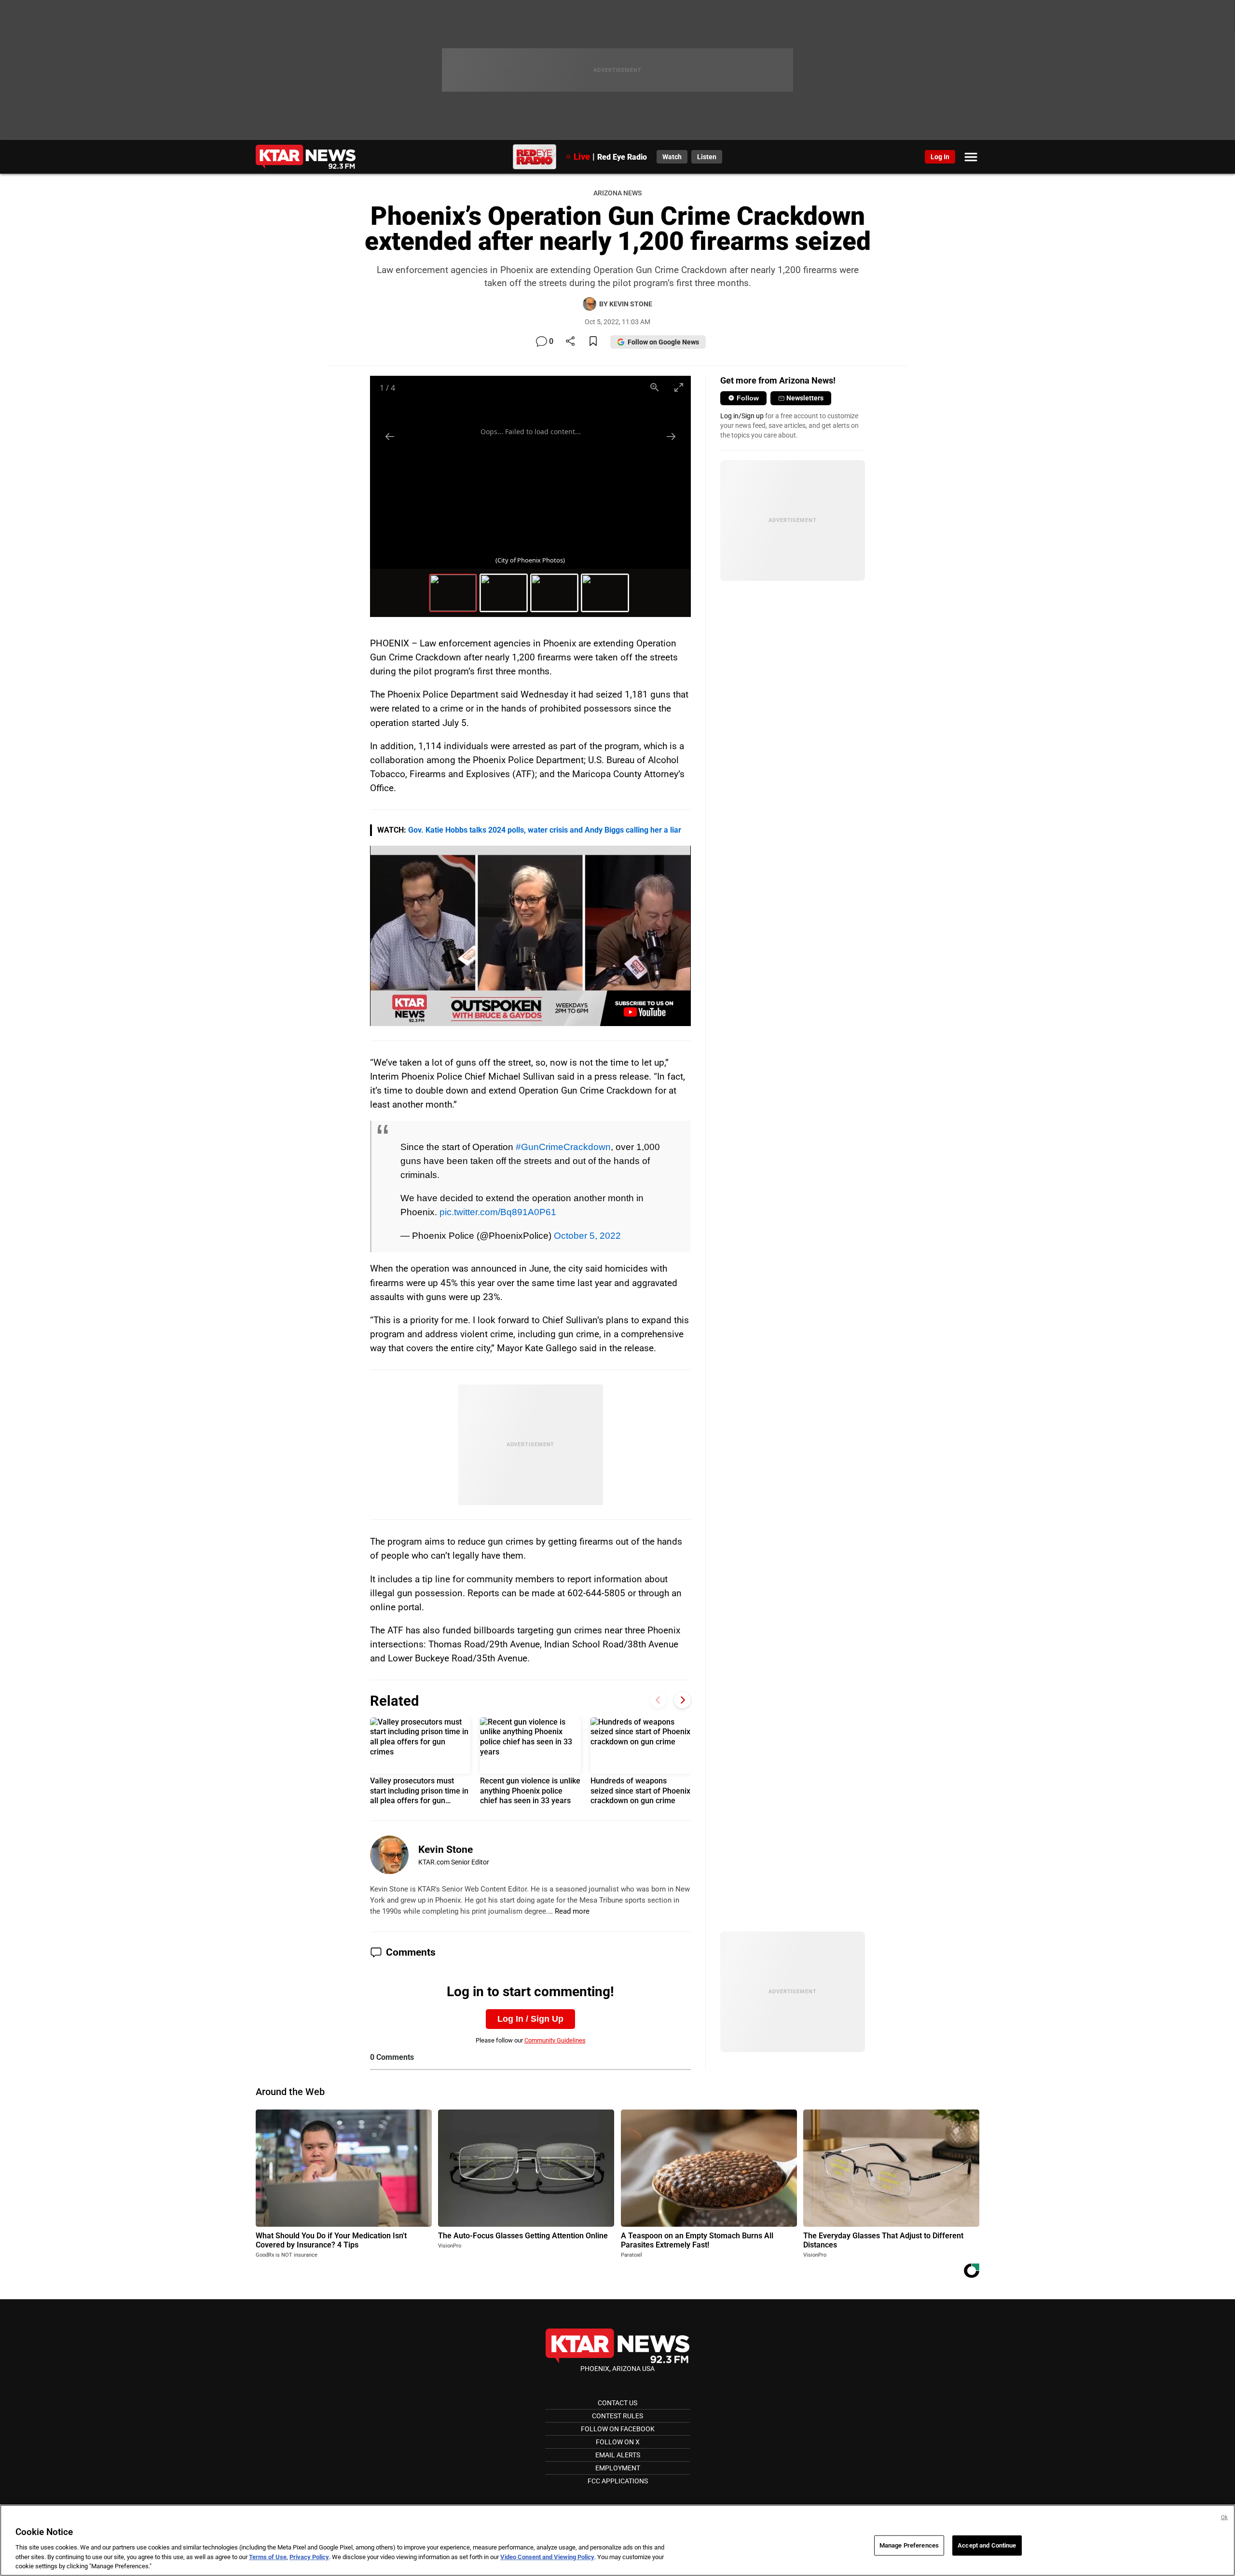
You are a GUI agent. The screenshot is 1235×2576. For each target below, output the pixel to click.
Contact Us (617, 2403)
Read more (572, 1911)
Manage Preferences (909, 2545)
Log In (940, 157)
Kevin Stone (446, 1850)
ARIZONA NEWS (617, 193)
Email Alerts (618, 2455)
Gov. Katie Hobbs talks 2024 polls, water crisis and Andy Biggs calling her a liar (545, 830)
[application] (530, 936)
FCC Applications (618, 2481)
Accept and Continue (987, 2545)
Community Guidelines (555, 2040)
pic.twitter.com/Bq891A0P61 (498, 1212)
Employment (618, 2468)
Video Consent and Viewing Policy (547, 2557)
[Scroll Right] (682, 1700)
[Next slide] (671, 436)
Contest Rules (617, 2416)
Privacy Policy (309, 2557)
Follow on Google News (663, 342)
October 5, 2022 (587, 1235)
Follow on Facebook (618, 2429)
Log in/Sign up (742, 416)
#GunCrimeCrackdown (563, 1147)
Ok (1224, 2517)
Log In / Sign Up (530, 2019)
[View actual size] (655, 387)
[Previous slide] (390, 436)
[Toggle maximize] (679, 387)
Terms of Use (268, 2557)
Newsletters (805, 398)
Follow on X (618, 2442)
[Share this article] (570, 342)
